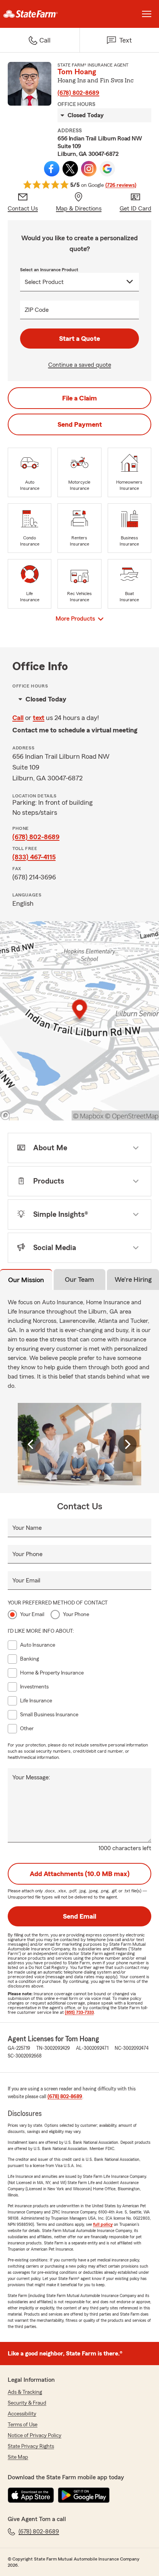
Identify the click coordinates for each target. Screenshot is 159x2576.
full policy (103, 2224)
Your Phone (27, 1554)
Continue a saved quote (80, 365)
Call (18, 718)
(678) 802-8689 (78, 93)
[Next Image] (127, 1444)
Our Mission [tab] (26, 1280)
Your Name (27, 1528)
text (39, 718)
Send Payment (80, 424)
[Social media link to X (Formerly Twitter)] (70, 169)
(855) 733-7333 (79, 2012)
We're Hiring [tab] (133, 1279)
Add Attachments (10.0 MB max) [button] (80, 1874)
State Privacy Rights (31, 2446)
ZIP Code (37, 310)
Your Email (26, 1580)
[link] (40, 14)
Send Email (79, 1916)
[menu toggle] (147, 14)
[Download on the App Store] (31, 2495)
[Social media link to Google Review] (107, 169)
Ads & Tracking (25, 2392)
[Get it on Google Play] (84, 2495)
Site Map (18, 2457)
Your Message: (31, 1777)
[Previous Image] (32, 1444)
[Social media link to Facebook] (52, 169)
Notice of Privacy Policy (35, 2436)
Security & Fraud (27, 2403)
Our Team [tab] (79, 1279)
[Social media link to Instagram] (89, 169)
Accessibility (22, 2414)
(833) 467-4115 (34, 857)
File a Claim (79, 398)
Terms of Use (23, 2425)
